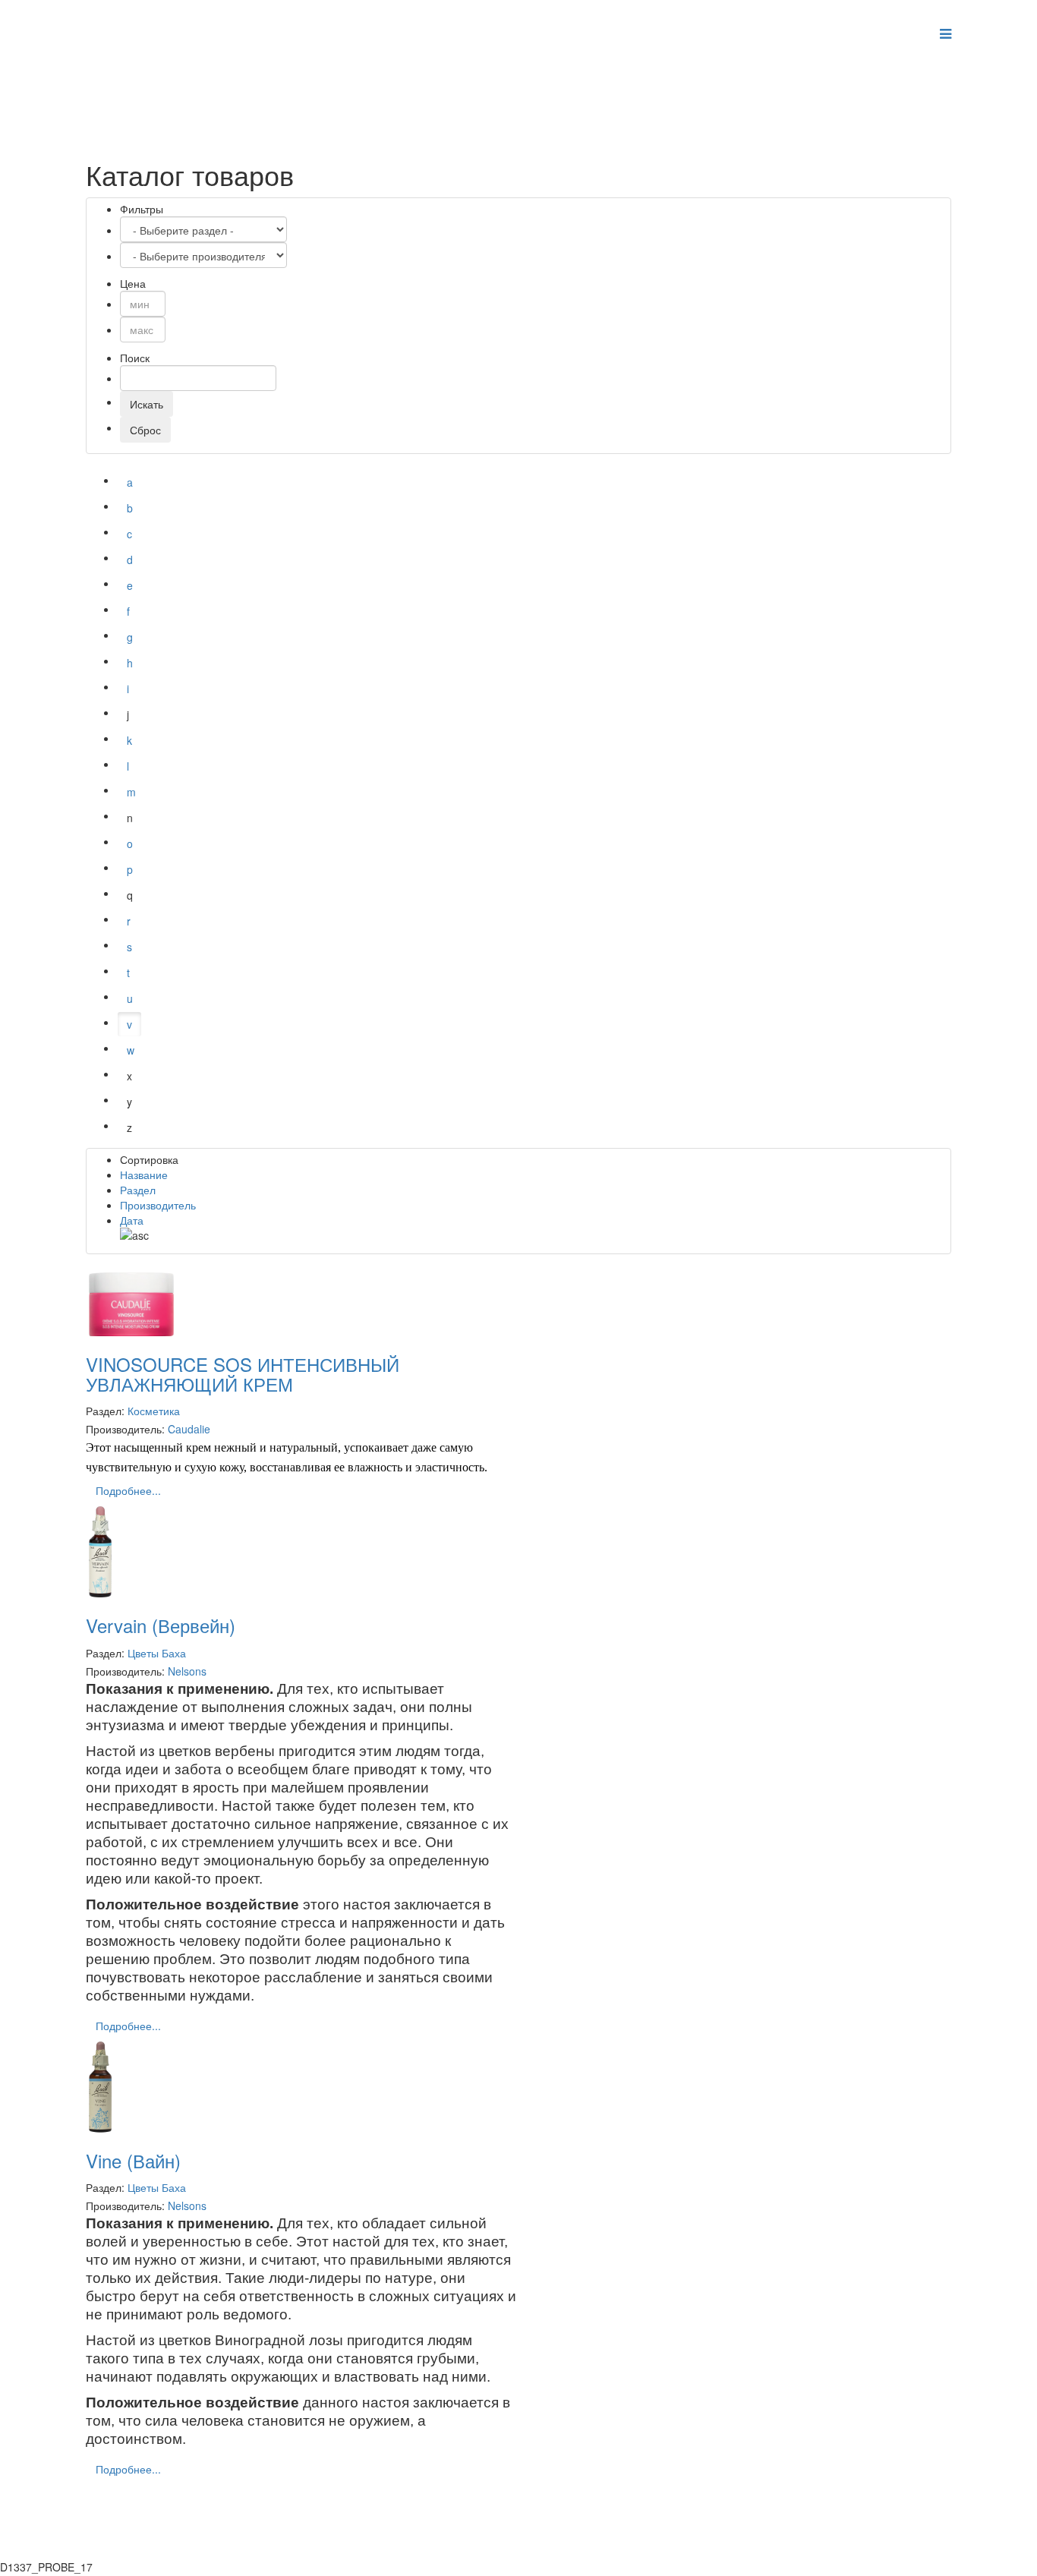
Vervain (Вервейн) (161, 1625)
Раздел (138, 1190)
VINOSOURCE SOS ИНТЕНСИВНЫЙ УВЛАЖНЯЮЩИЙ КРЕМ (243, 1374)
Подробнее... (128, 1490)
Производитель (158, 1205)
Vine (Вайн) (133, 2160)
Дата (132, 1220)
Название (144, 1174)
